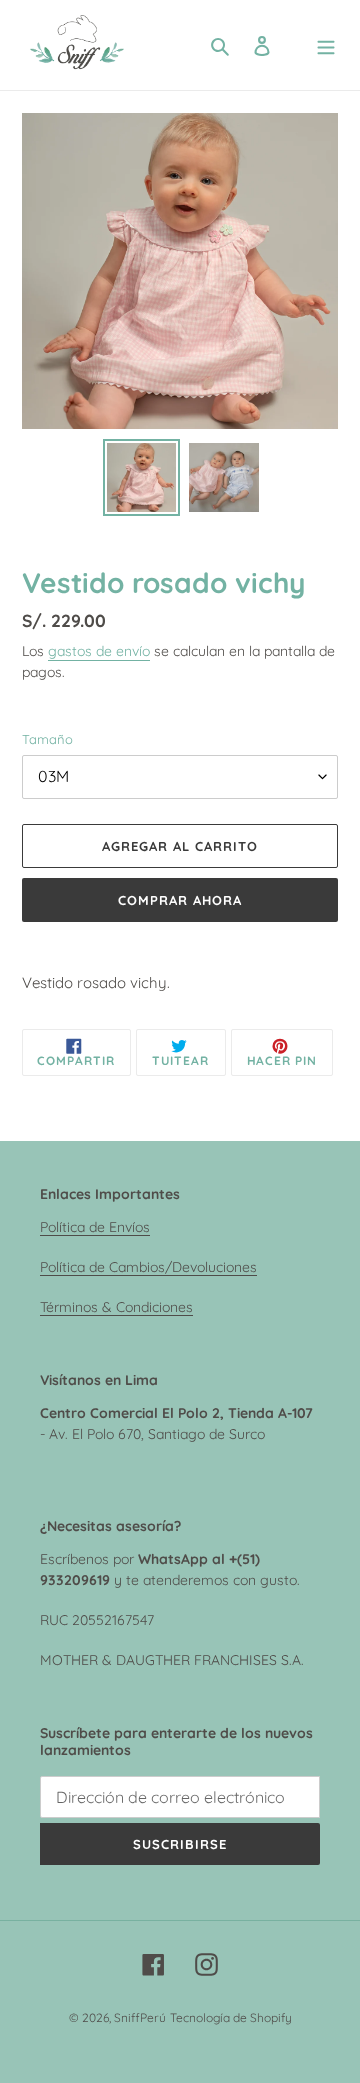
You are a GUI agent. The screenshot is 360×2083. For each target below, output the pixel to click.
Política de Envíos (95, 1226)
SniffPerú (140, 2017)
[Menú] (326, 45)
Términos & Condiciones (116, 1306)
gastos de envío (99, 650)
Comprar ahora (180, 900)
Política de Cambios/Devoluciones (148, 1266)
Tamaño (47, 739)
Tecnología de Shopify (231, 2017)
